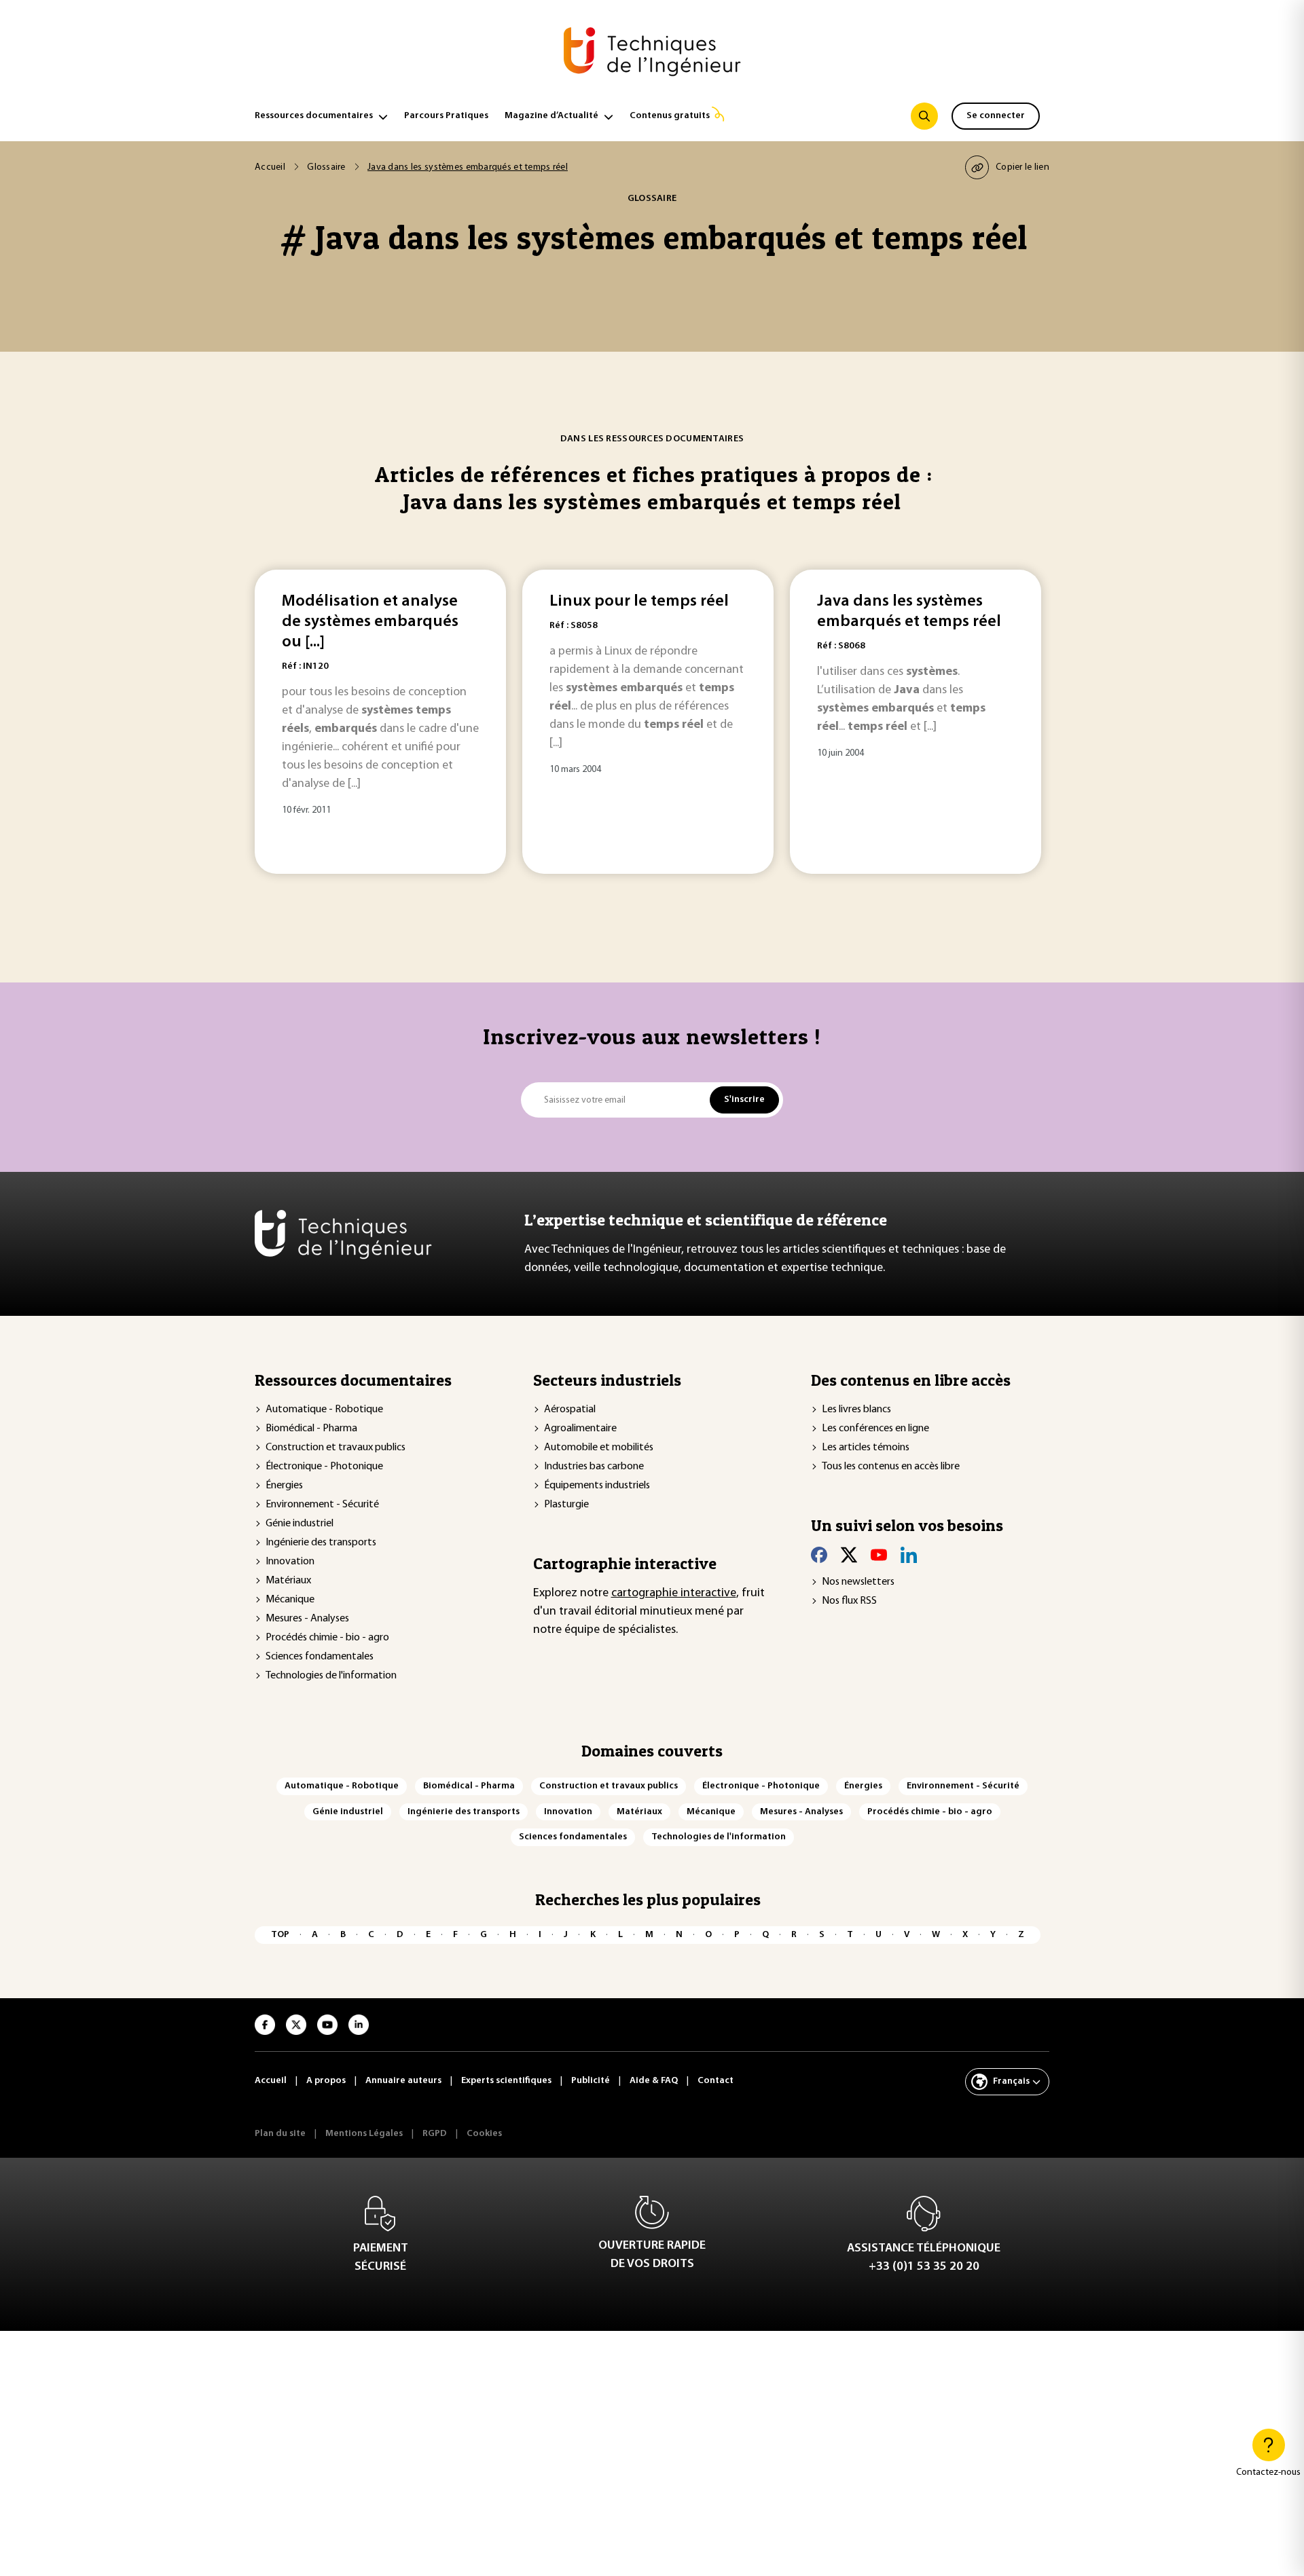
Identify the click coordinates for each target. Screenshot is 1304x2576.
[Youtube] (879, 1555)
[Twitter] (849, 1555)
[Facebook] (819, 1555)
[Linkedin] (909, 1555)
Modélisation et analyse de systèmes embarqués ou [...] (370, 622)
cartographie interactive (674, 1594)
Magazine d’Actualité (551, 116)
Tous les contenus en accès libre (891, 1467)
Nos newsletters (858, 1582)
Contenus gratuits (670, 116)
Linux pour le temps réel (639, 602)
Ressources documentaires (314, 116)
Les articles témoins (866, 1448)
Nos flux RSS (849, 1601)
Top (280, 1935)
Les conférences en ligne (875, 1429)
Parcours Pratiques (446, 116)
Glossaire (326, 167)
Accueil (270, 167)
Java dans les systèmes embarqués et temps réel (909, 612)
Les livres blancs (856, 1410)
